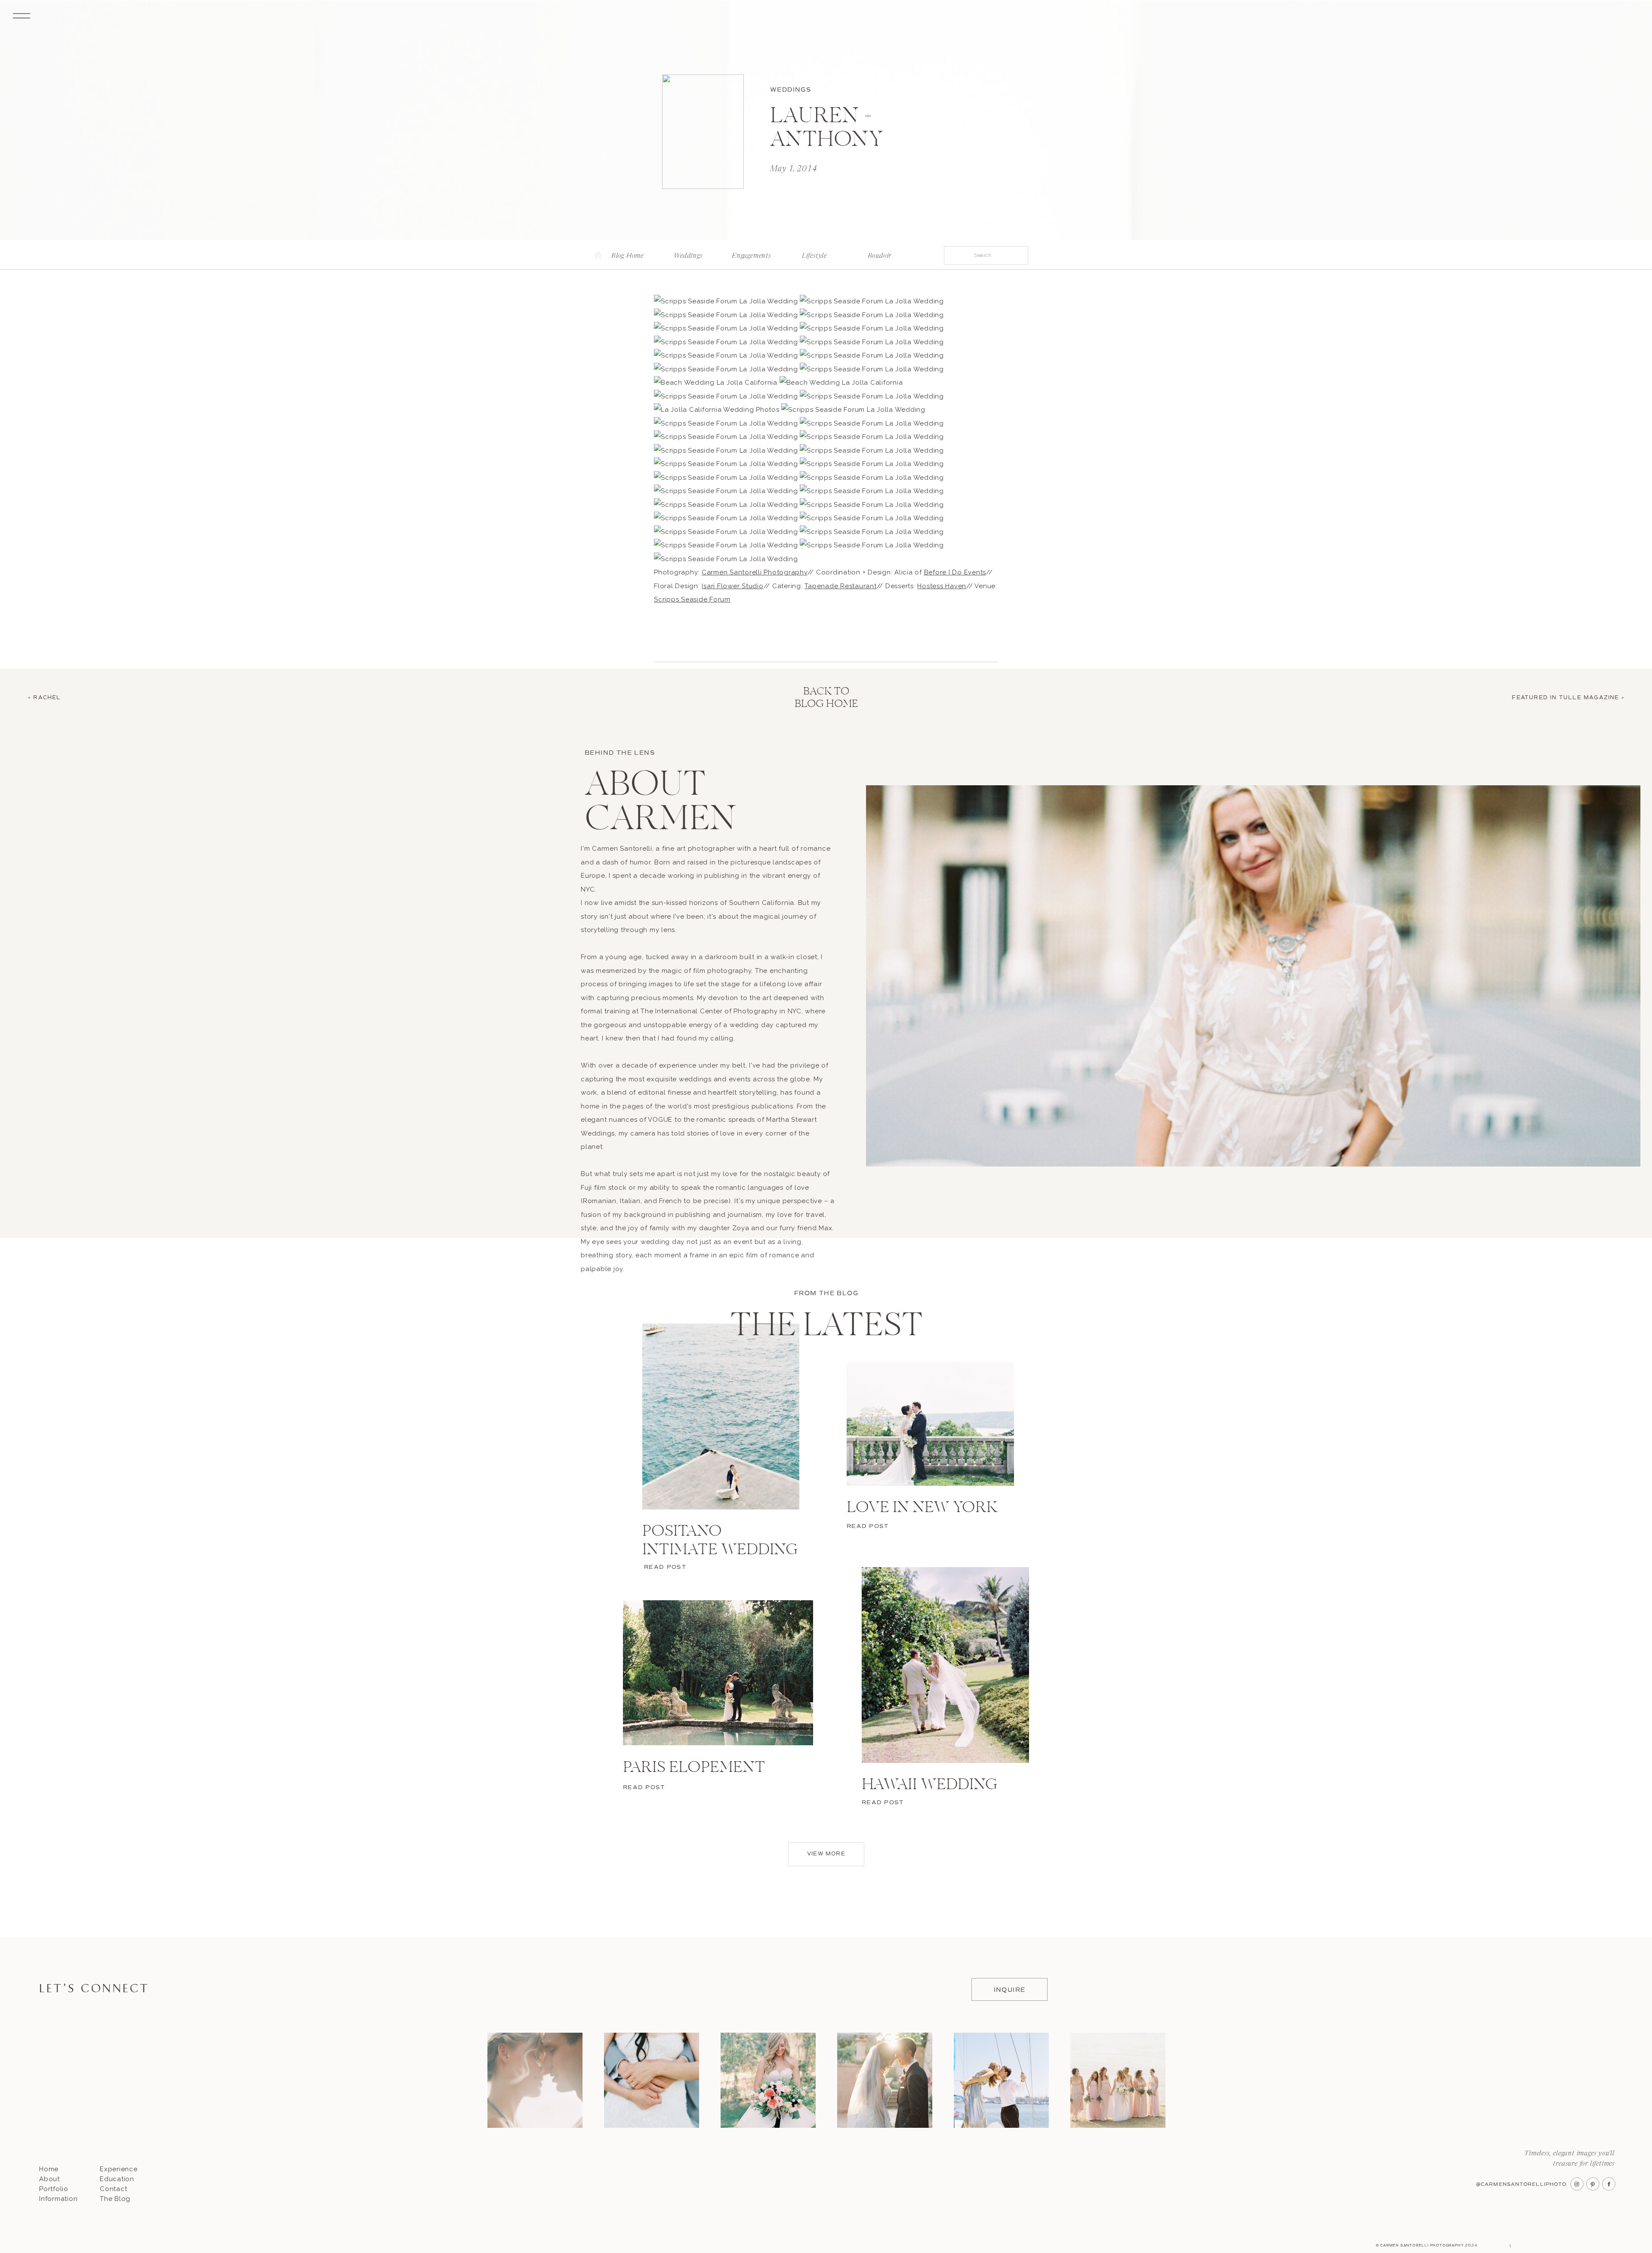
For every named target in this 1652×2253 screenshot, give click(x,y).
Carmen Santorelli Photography (755, 572)
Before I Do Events (955, 572)
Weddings (791, 90)
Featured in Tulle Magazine (1565, 698)
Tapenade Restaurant (840, 586)
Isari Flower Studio (732, 586)
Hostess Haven (942, 586)
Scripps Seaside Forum (692, 599)
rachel (47, 698)
